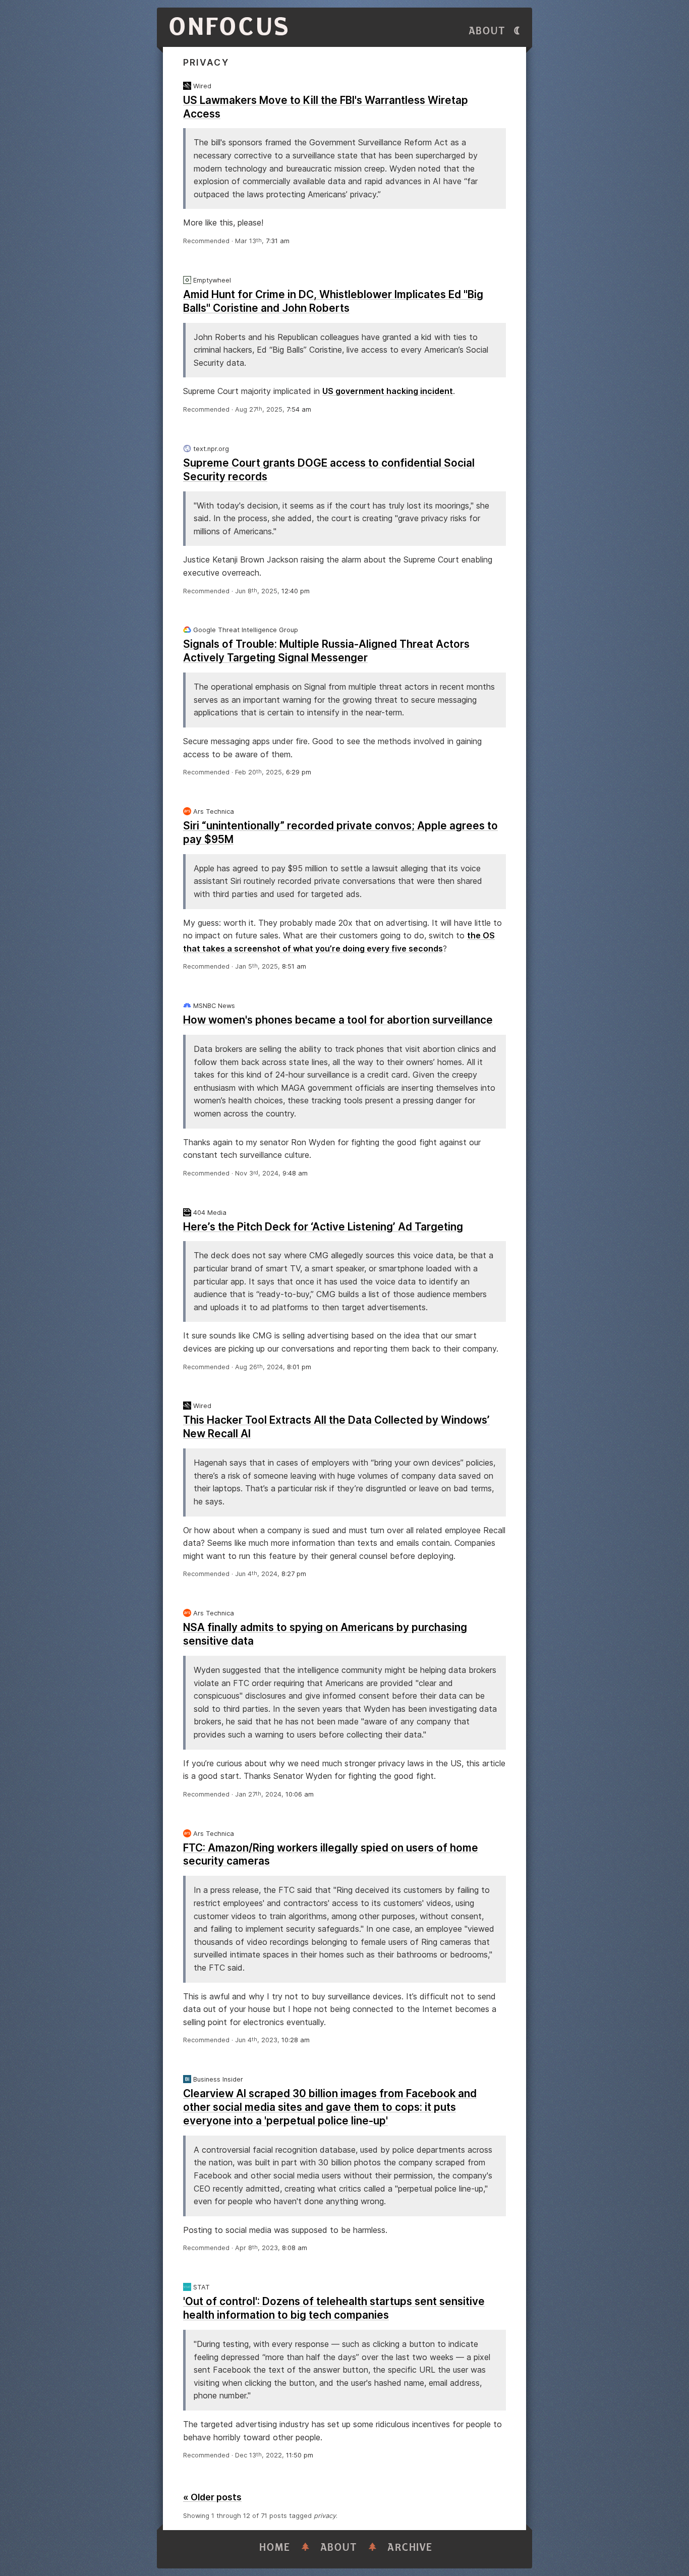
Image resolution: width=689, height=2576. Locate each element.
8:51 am (294, 966)
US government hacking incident (388, 391)
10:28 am (296, 2040)
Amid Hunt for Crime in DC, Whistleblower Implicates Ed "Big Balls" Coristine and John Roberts (333, 301)
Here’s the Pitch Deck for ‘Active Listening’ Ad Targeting (323, 1227)
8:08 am (295, 2248)
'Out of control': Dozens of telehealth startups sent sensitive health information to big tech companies (334, 2308)
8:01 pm (299, 1367)
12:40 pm (296, 591)
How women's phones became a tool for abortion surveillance (338, 1020)
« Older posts (212, 2497)
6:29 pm (299, 772)
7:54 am (299, 409)
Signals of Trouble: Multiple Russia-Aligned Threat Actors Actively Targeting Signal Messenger (326, 651)
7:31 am (278, 241)
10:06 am (300, 1794)
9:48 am (295, 1173)
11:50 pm (300, 2455)
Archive (410, 2547)
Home (275, 2547)
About (487, 31)
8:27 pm (294, 1574)
